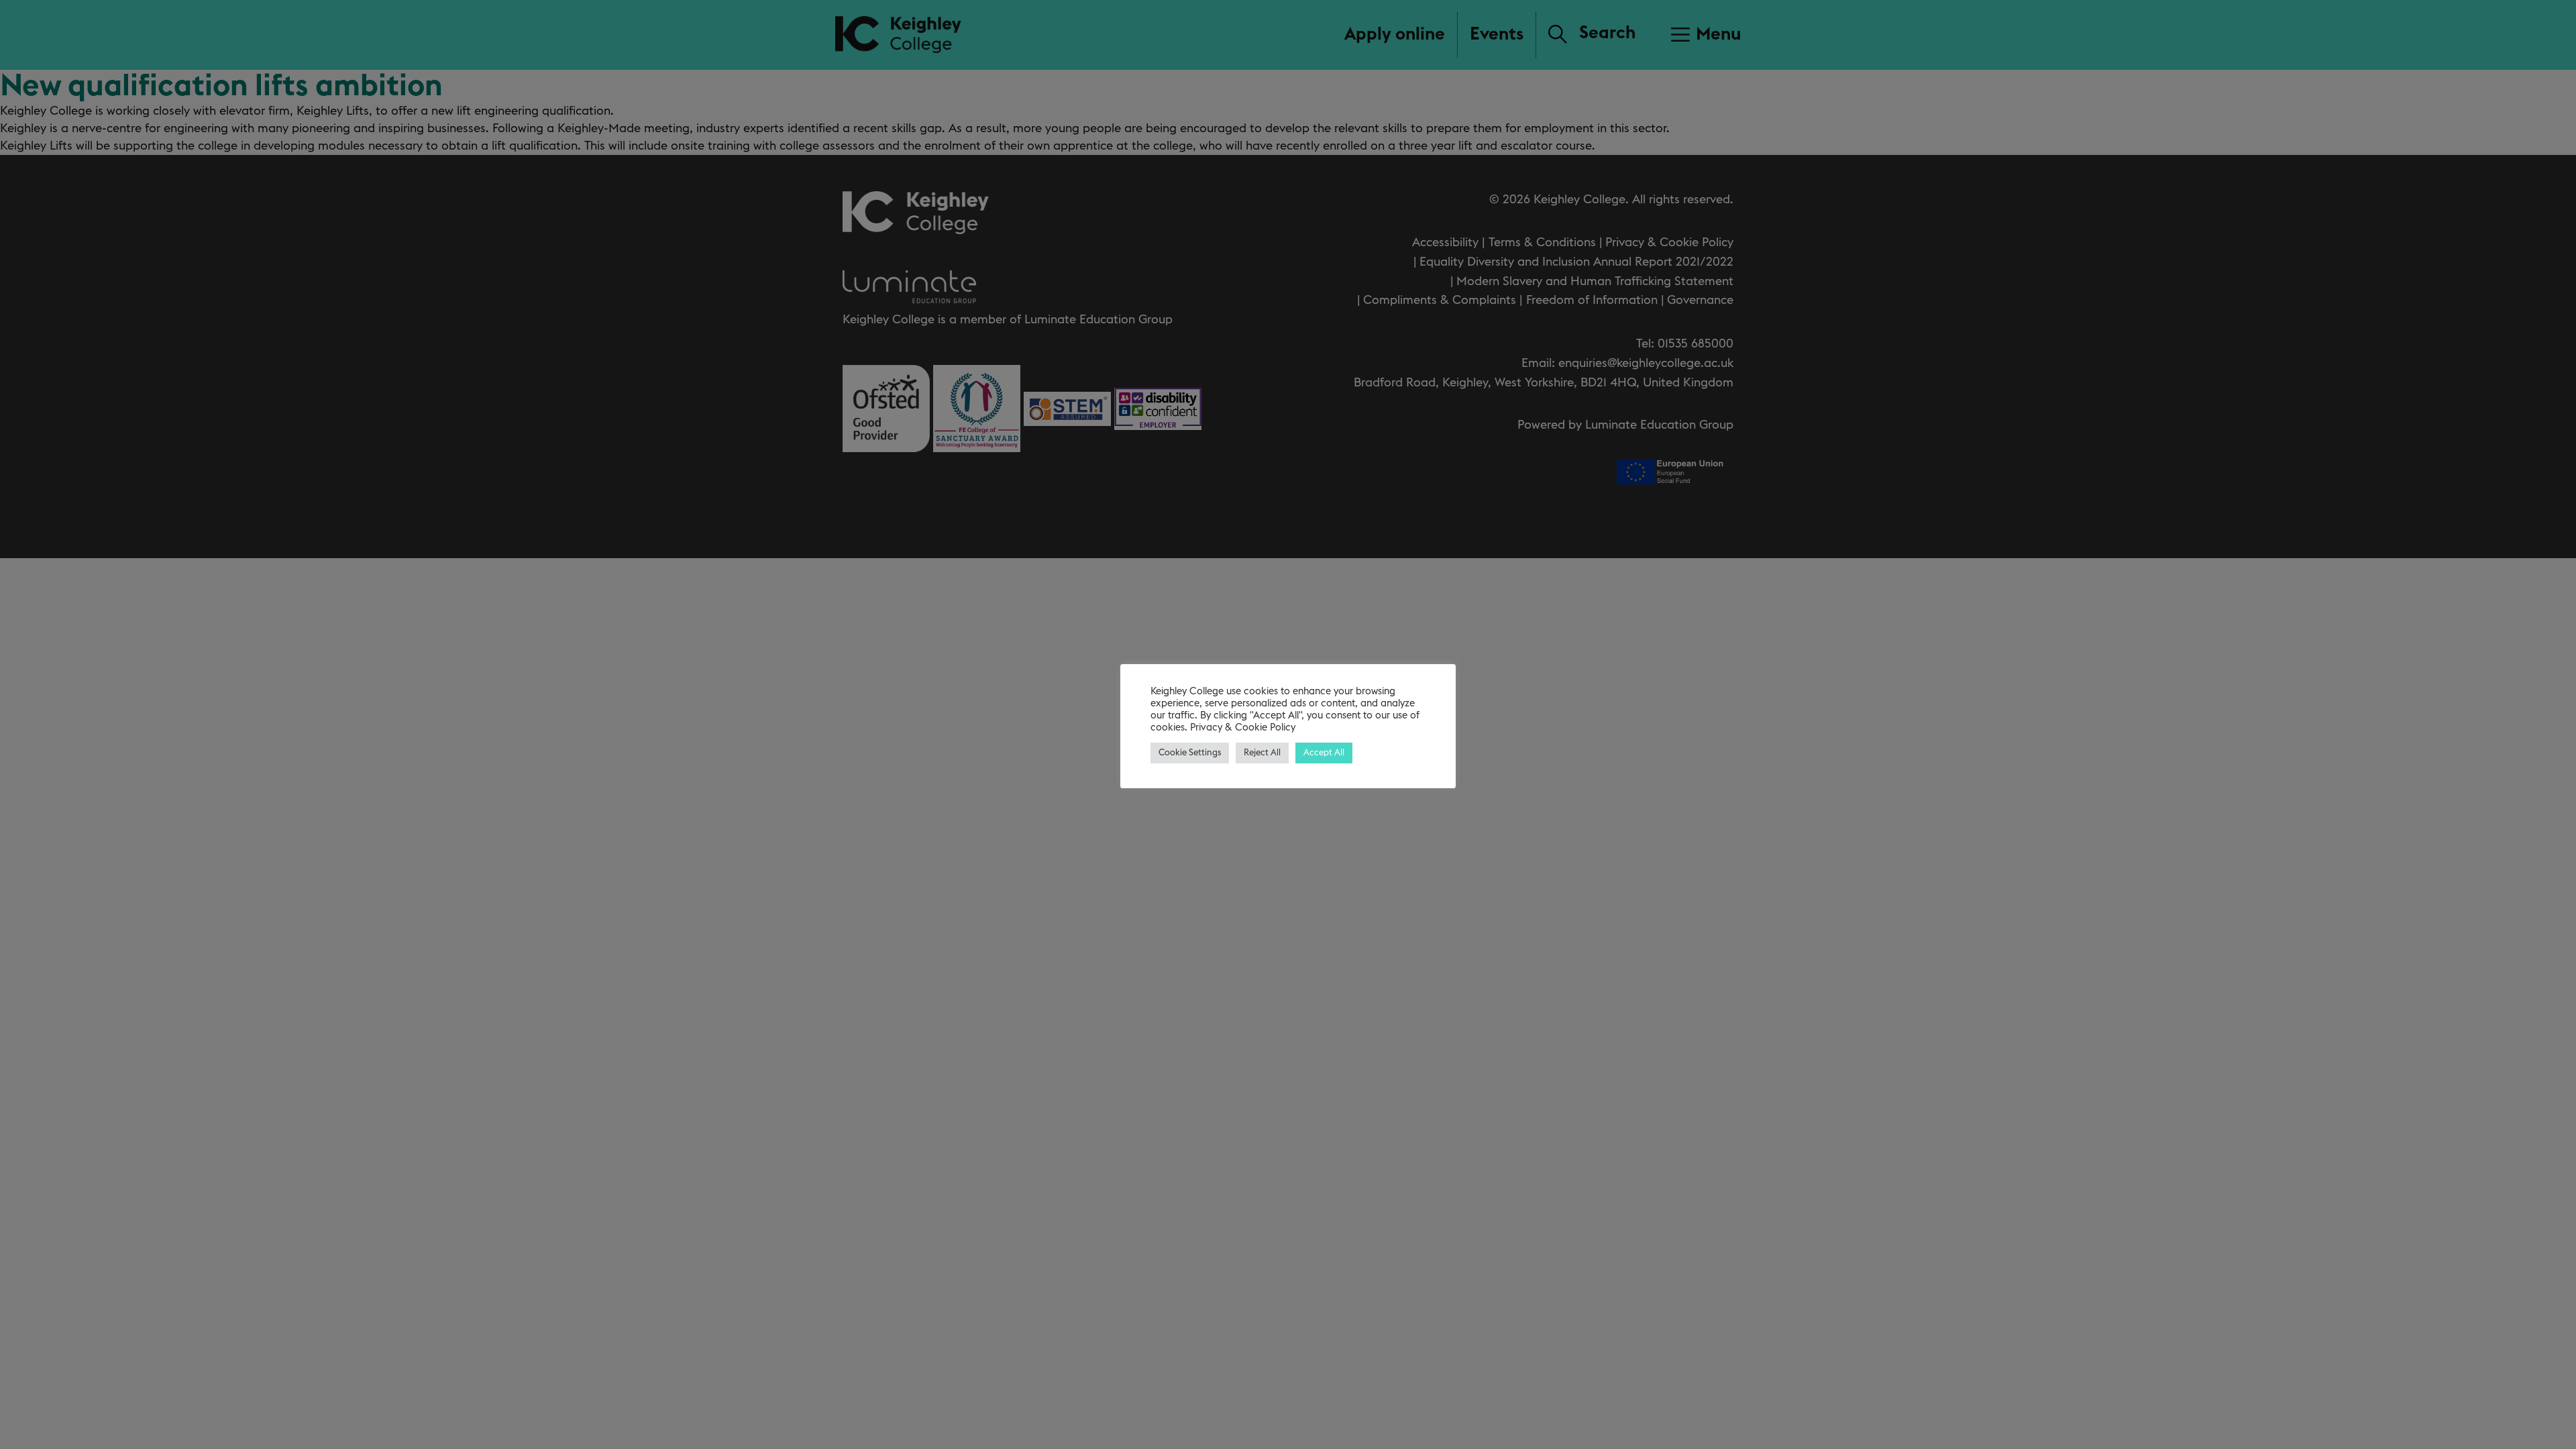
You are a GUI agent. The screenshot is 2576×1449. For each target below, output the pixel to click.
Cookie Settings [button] (1190, 753)
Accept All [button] (1324, 753)
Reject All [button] (1262, 753)
